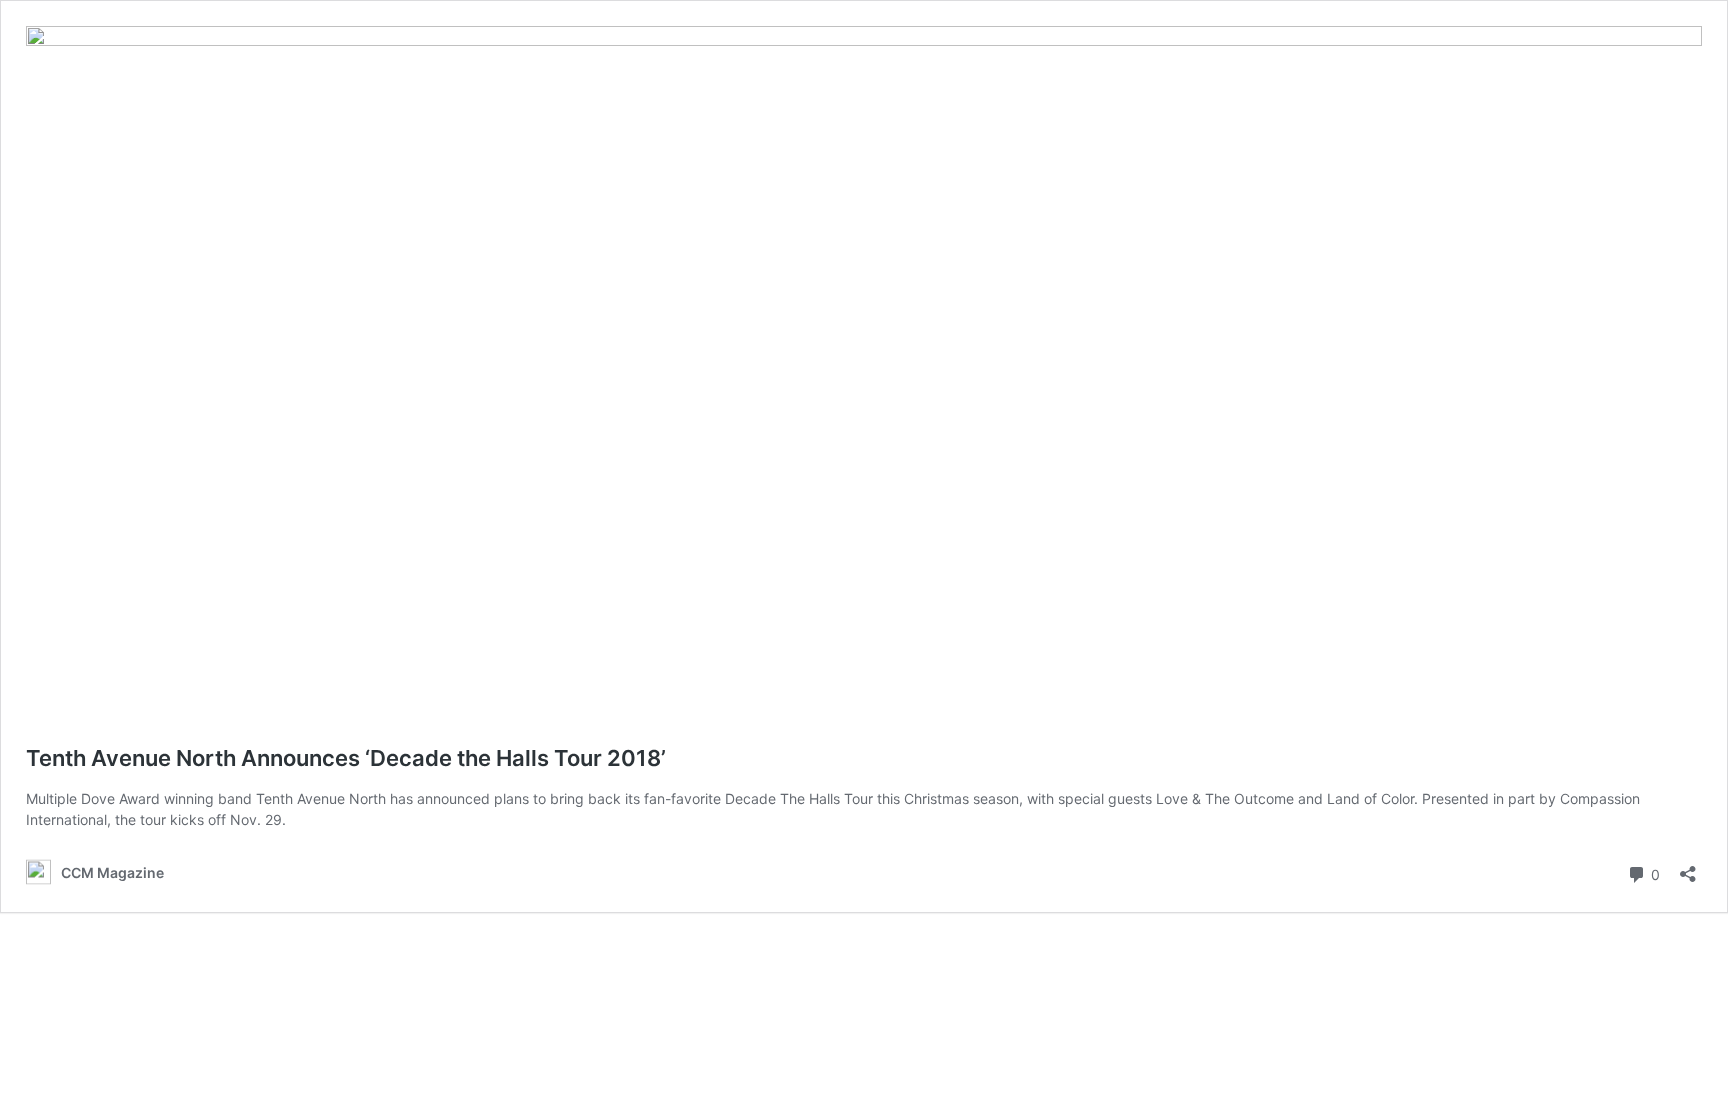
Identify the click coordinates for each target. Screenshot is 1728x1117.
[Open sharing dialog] (1688, 867)
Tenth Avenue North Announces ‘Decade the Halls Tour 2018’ (346, 758)
